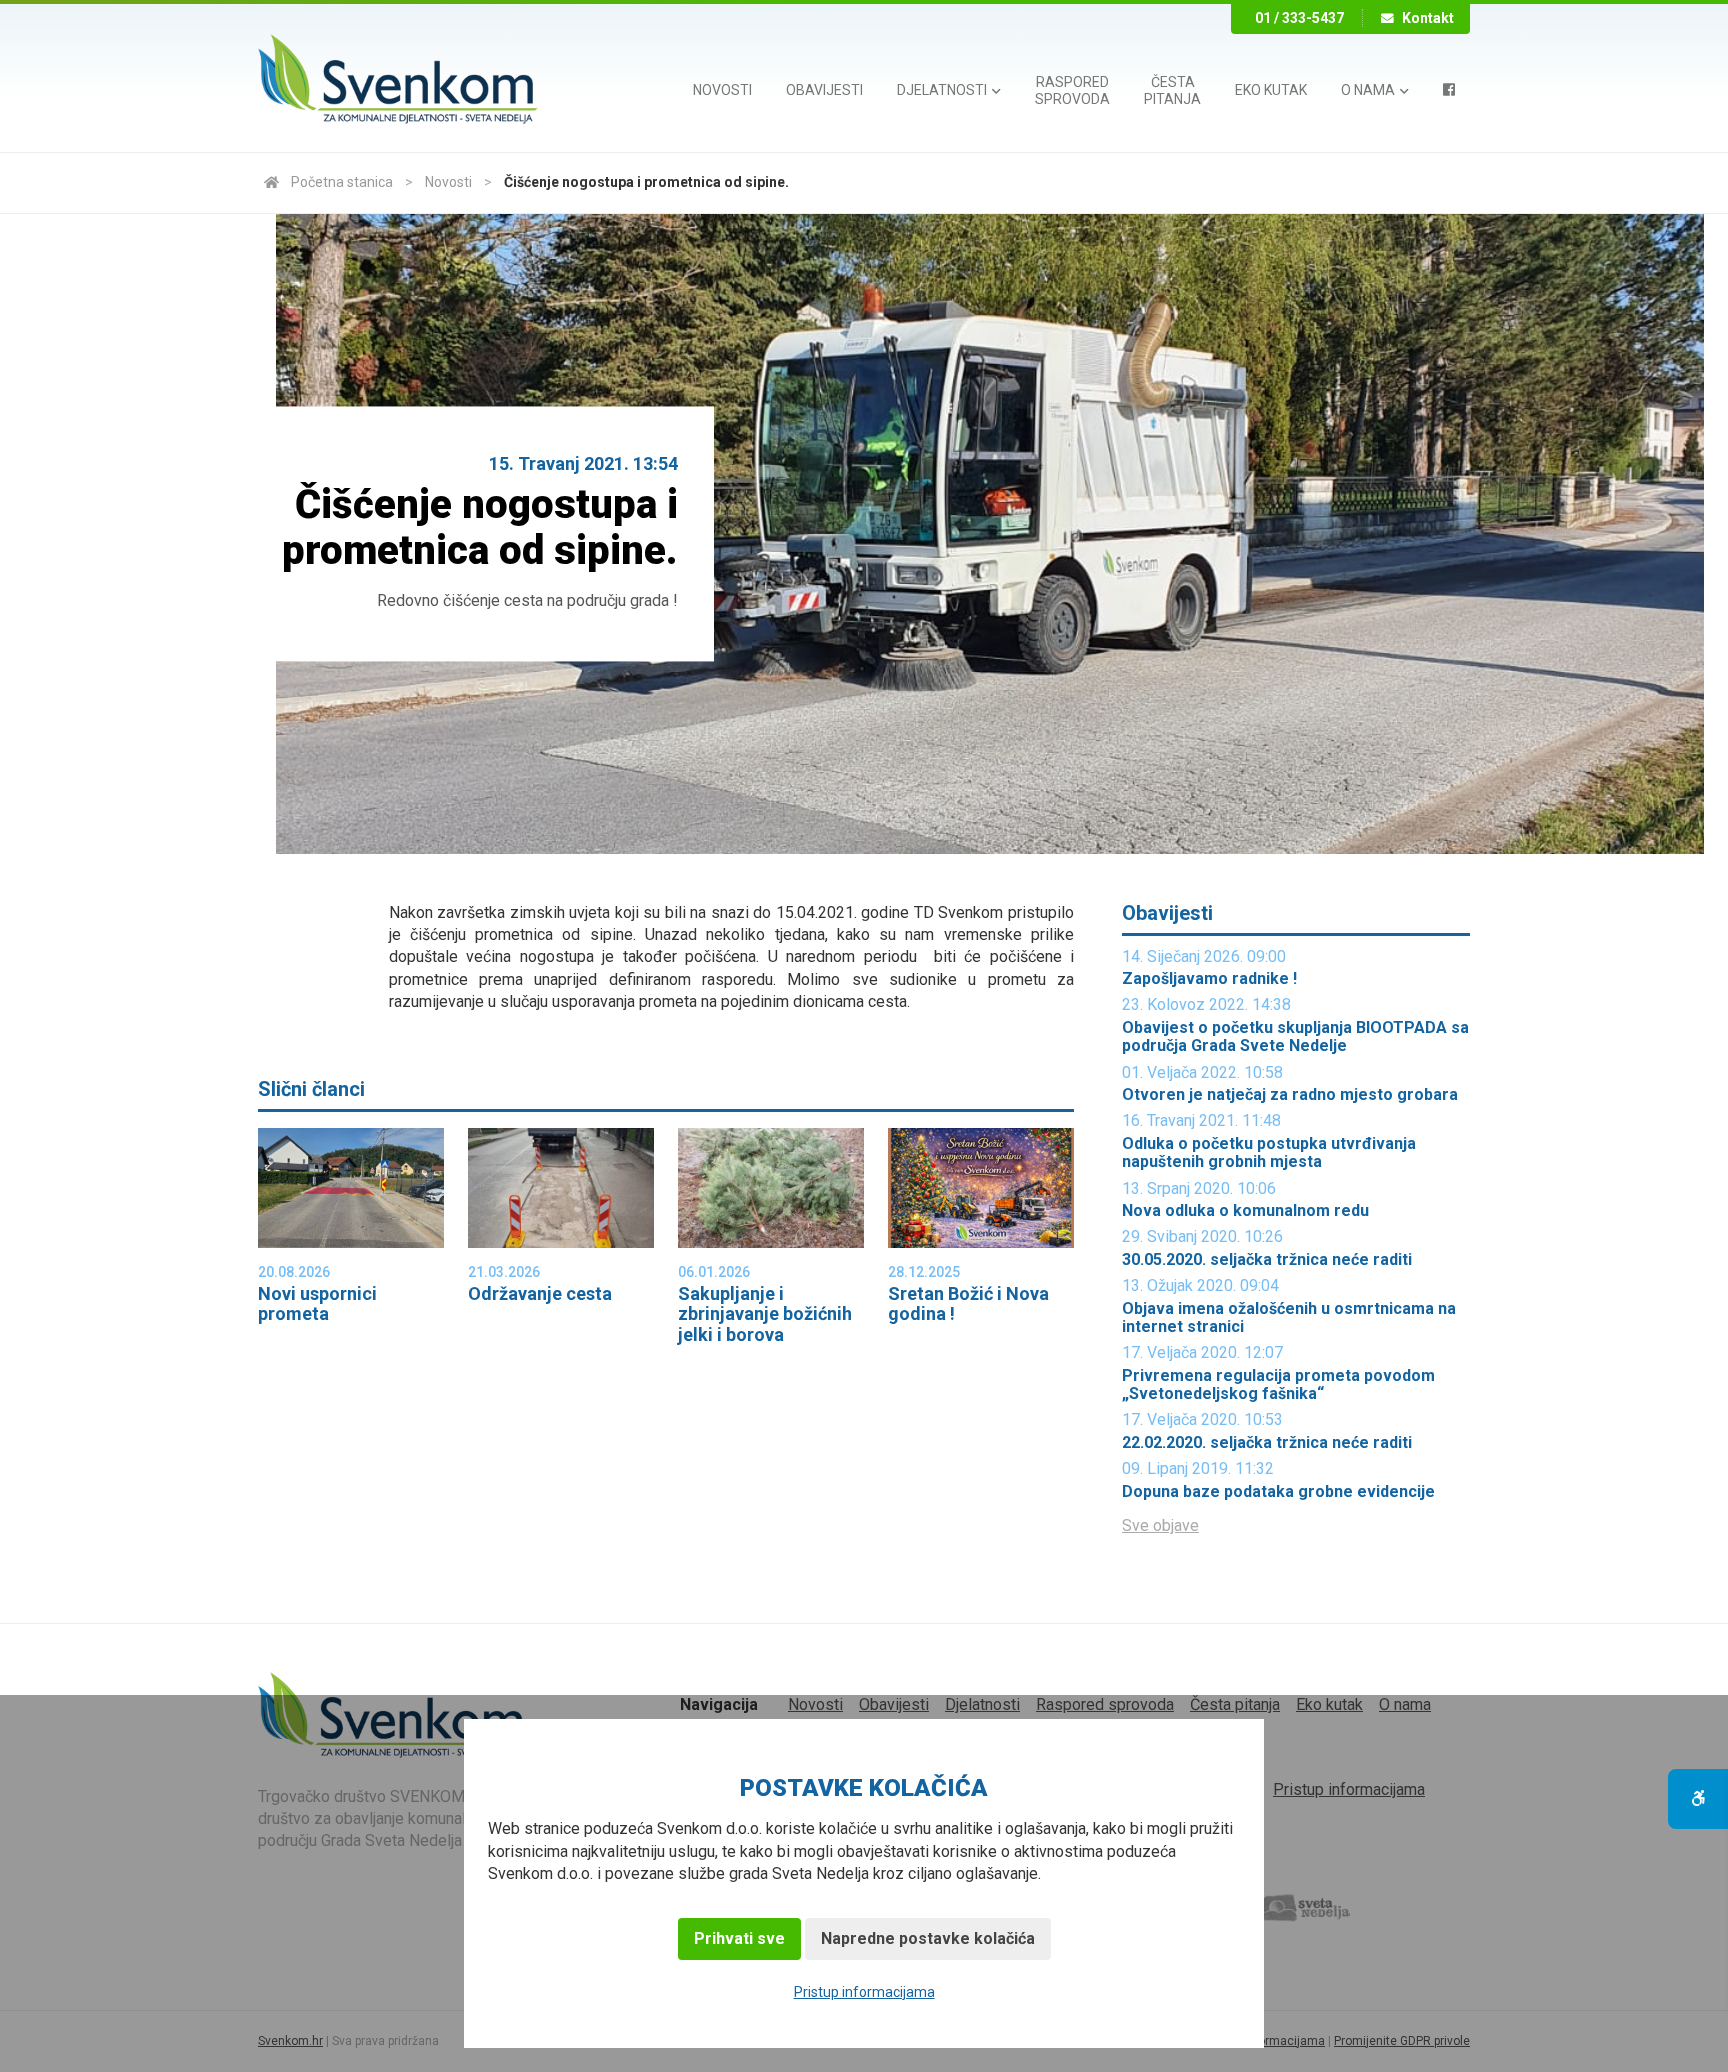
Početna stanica (342, 182)
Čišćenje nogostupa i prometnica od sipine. (646, 182)
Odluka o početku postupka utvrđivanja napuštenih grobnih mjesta (1269, 1153)
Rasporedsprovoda (1072, 90)
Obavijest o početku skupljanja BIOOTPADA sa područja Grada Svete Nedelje (1295, 1037)
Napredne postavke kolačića (928, 1938)
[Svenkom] (398, 81)
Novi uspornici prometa (317, 1304)
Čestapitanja (1172, 90)
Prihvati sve (739, 1938)
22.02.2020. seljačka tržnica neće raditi (1267, 1443)
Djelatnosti (943, 90)
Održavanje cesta (540, 1293)
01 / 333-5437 (1299, 18)
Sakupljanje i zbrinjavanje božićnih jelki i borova (765, 1314)
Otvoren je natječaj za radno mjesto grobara (1290, 1095)
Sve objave (1160, 1525)
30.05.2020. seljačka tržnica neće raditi (1267, 1260)
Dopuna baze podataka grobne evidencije (1278, 1492)
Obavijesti (824, 90)
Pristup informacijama (864, 1992)
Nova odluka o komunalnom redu (1245, 1211)
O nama (1369, 90)
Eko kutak (1271, 90)
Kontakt (1428, 18)
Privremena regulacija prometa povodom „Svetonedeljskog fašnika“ (1278, 1385)
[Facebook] (1449, 90)
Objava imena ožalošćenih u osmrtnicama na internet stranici (1289, 1318)
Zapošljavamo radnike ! (1209, 979)
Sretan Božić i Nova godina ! (968, 1304)
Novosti (722, 90)
